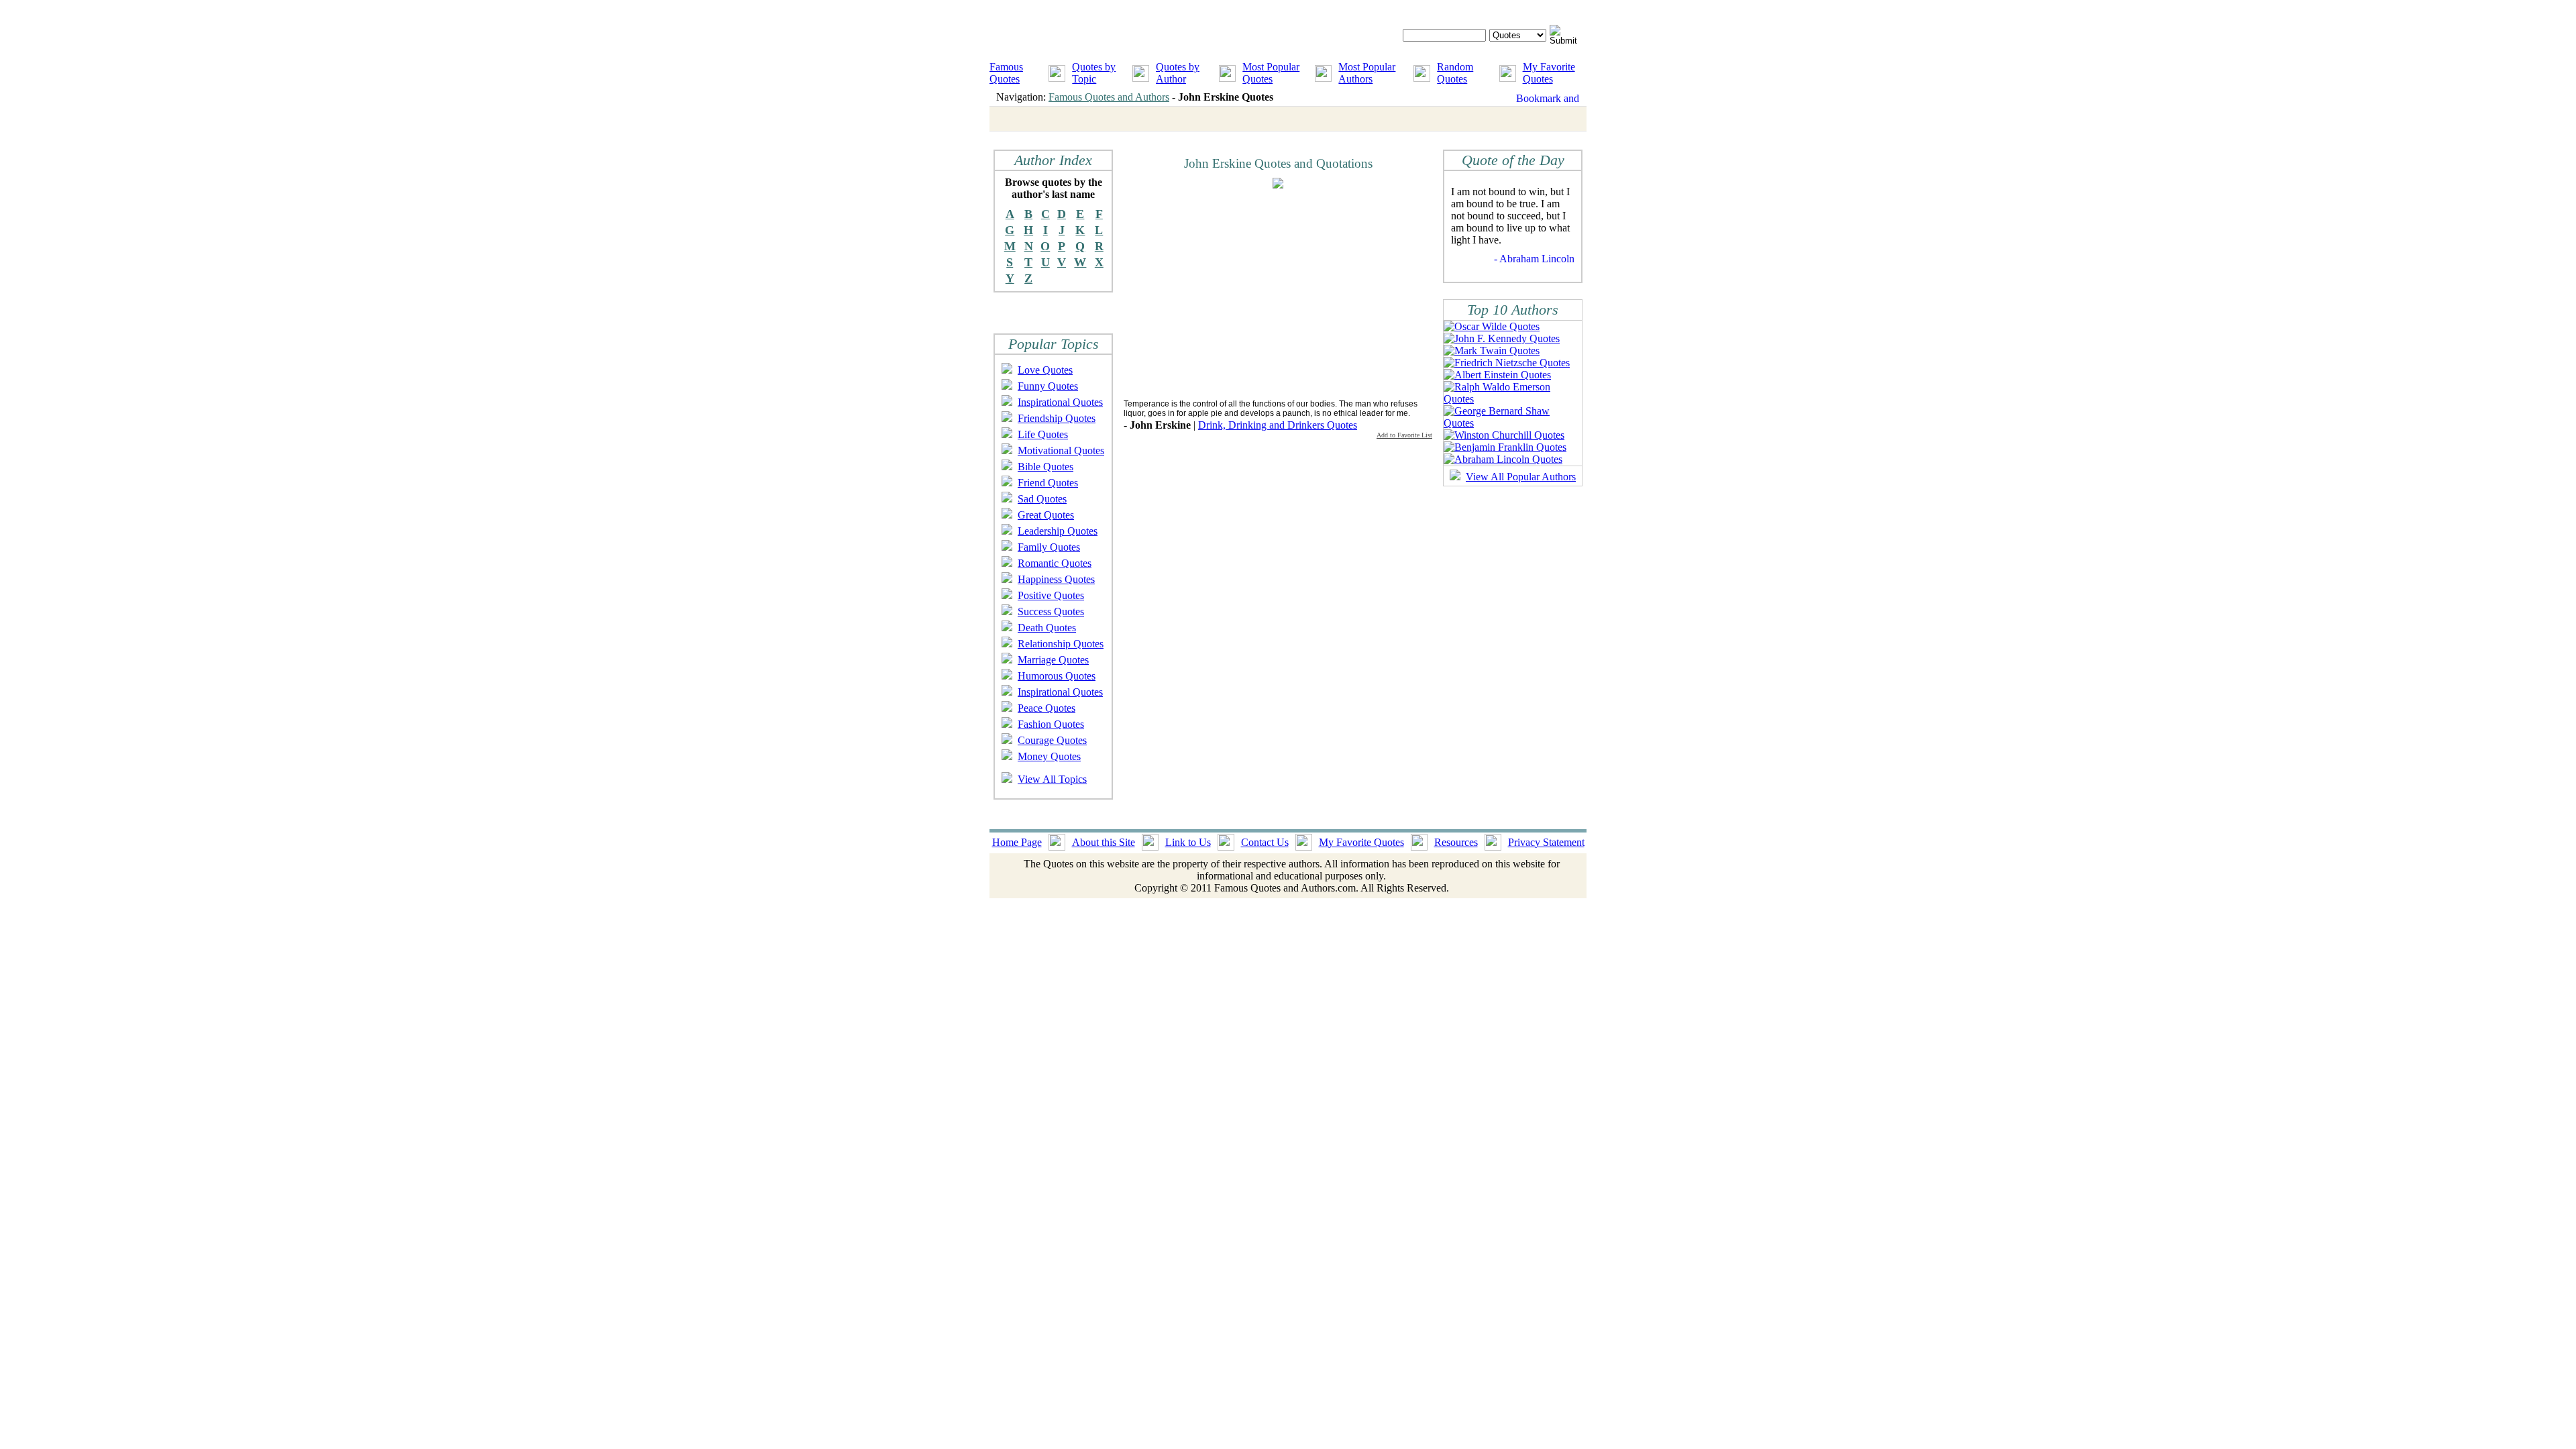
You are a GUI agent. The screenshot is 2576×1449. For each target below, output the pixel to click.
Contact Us (1265, 842)
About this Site (1104, 842)
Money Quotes (1049, 756)
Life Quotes (1043, 434)
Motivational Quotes (1061, 450)
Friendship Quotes (1057, 418)
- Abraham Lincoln (1534, 259)
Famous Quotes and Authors (1109, 97)
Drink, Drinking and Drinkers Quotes (1278, 425)
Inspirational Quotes (1060, 402)
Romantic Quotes (1055, 563)
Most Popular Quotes (1271, 73)
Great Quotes (1046, 515)
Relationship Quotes (1061, 644)
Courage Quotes (1052, 740)
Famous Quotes (1006, 73)
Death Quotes (1047, 628)
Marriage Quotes (1053, 660)
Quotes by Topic (1094, 73)
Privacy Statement (1546, 842)
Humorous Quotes (1057, 676)
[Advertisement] (1236, 293)
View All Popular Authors (1521, 477)
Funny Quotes (1048, 386)
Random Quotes (1455, 73)
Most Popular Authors (1367, 73)
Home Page (1017, 842)
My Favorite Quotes (1549, 73)
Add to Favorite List (1404, 435)
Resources (1456, 842)
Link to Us (1188, 842)
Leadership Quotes (1058, 531)
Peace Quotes (1046, 708)
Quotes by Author (1178, 73)
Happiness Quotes (1056, 579)
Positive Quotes (1051, 595)
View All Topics (1052, 779)
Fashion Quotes (1051, 724)
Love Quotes (1045, 370)
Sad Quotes (1042, 499)
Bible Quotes (1045, 467)
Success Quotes (1051, 611)
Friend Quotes (1048, 483)
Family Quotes (1049, 547)
